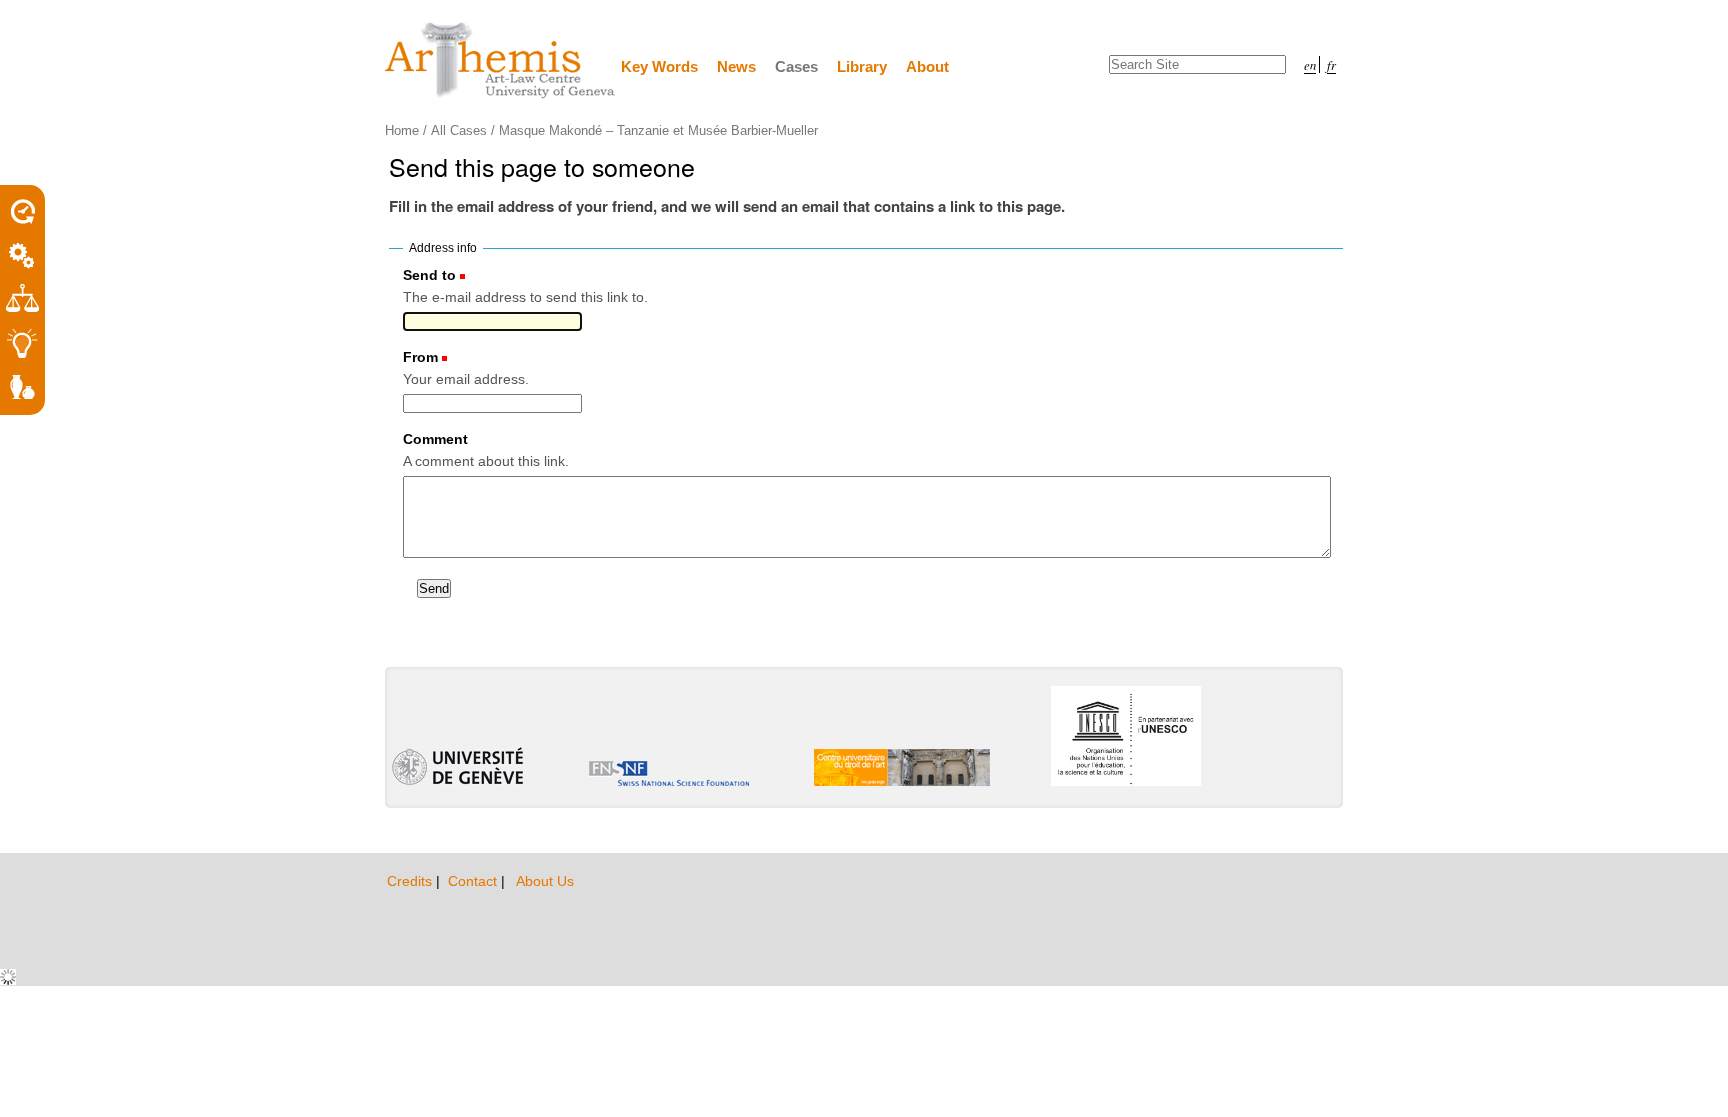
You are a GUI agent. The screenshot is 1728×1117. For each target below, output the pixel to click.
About (927, 66)
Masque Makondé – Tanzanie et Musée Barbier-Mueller (658, 130)
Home (402, 130)
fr (1331, 64)
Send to (429, 275)
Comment (435, 439)
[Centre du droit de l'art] (501, 61)
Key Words (659, 66)
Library (862, 66)
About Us (545, 881)
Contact (474, 881)
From (420, 357)
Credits (411, 881)
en (1310, 64)
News (736, 66)
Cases (796, 66)
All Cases (459, 130)
